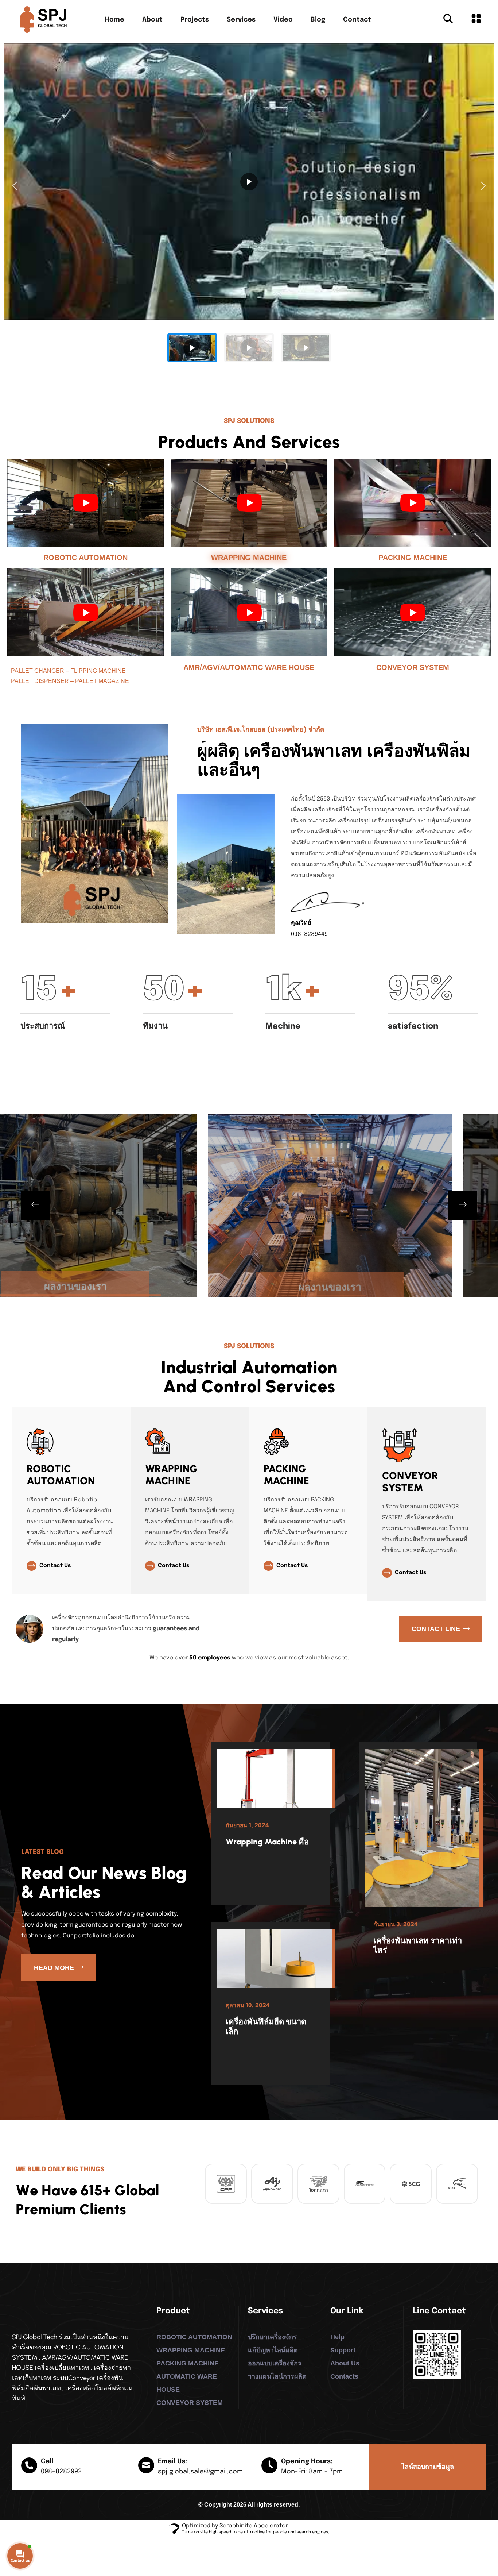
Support (343, 2350)
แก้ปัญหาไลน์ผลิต (273, 2350)
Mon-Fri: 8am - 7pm (312, 2472)
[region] (249, 206)
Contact (357, 20)
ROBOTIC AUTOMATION (85, 558)
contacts (344, 2376)
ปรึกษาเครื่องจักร (272, 2337)
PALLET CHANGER (38, 671)
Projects (195, 20)
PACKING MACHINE (413, 558)
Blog (318, 20)
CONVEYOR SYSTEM (413, 667)
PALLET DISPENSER (40, 681)
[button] (15, 186)
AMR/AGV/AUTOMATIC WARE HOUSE (249, 667)
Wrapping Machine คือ (267, 1842)
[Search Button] (448, 20)
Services (241, 20)
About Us (345, 2363)
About (152, 20)
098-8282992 (61, 2472)
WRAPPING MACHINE (249, 558)
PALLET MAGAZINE (102, 681)
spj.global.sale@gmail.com (200, 2472)
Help (337, 2337)
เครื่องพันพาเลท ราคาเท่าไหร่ (418, 1945)
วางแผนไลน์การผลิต (277, 2376)
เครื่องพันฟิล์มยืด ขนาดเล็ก (266, 2026)
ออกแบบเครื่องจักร (275, 2363)
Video (283, 20)
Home (114, 20)
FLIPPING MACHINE (98, 671)
